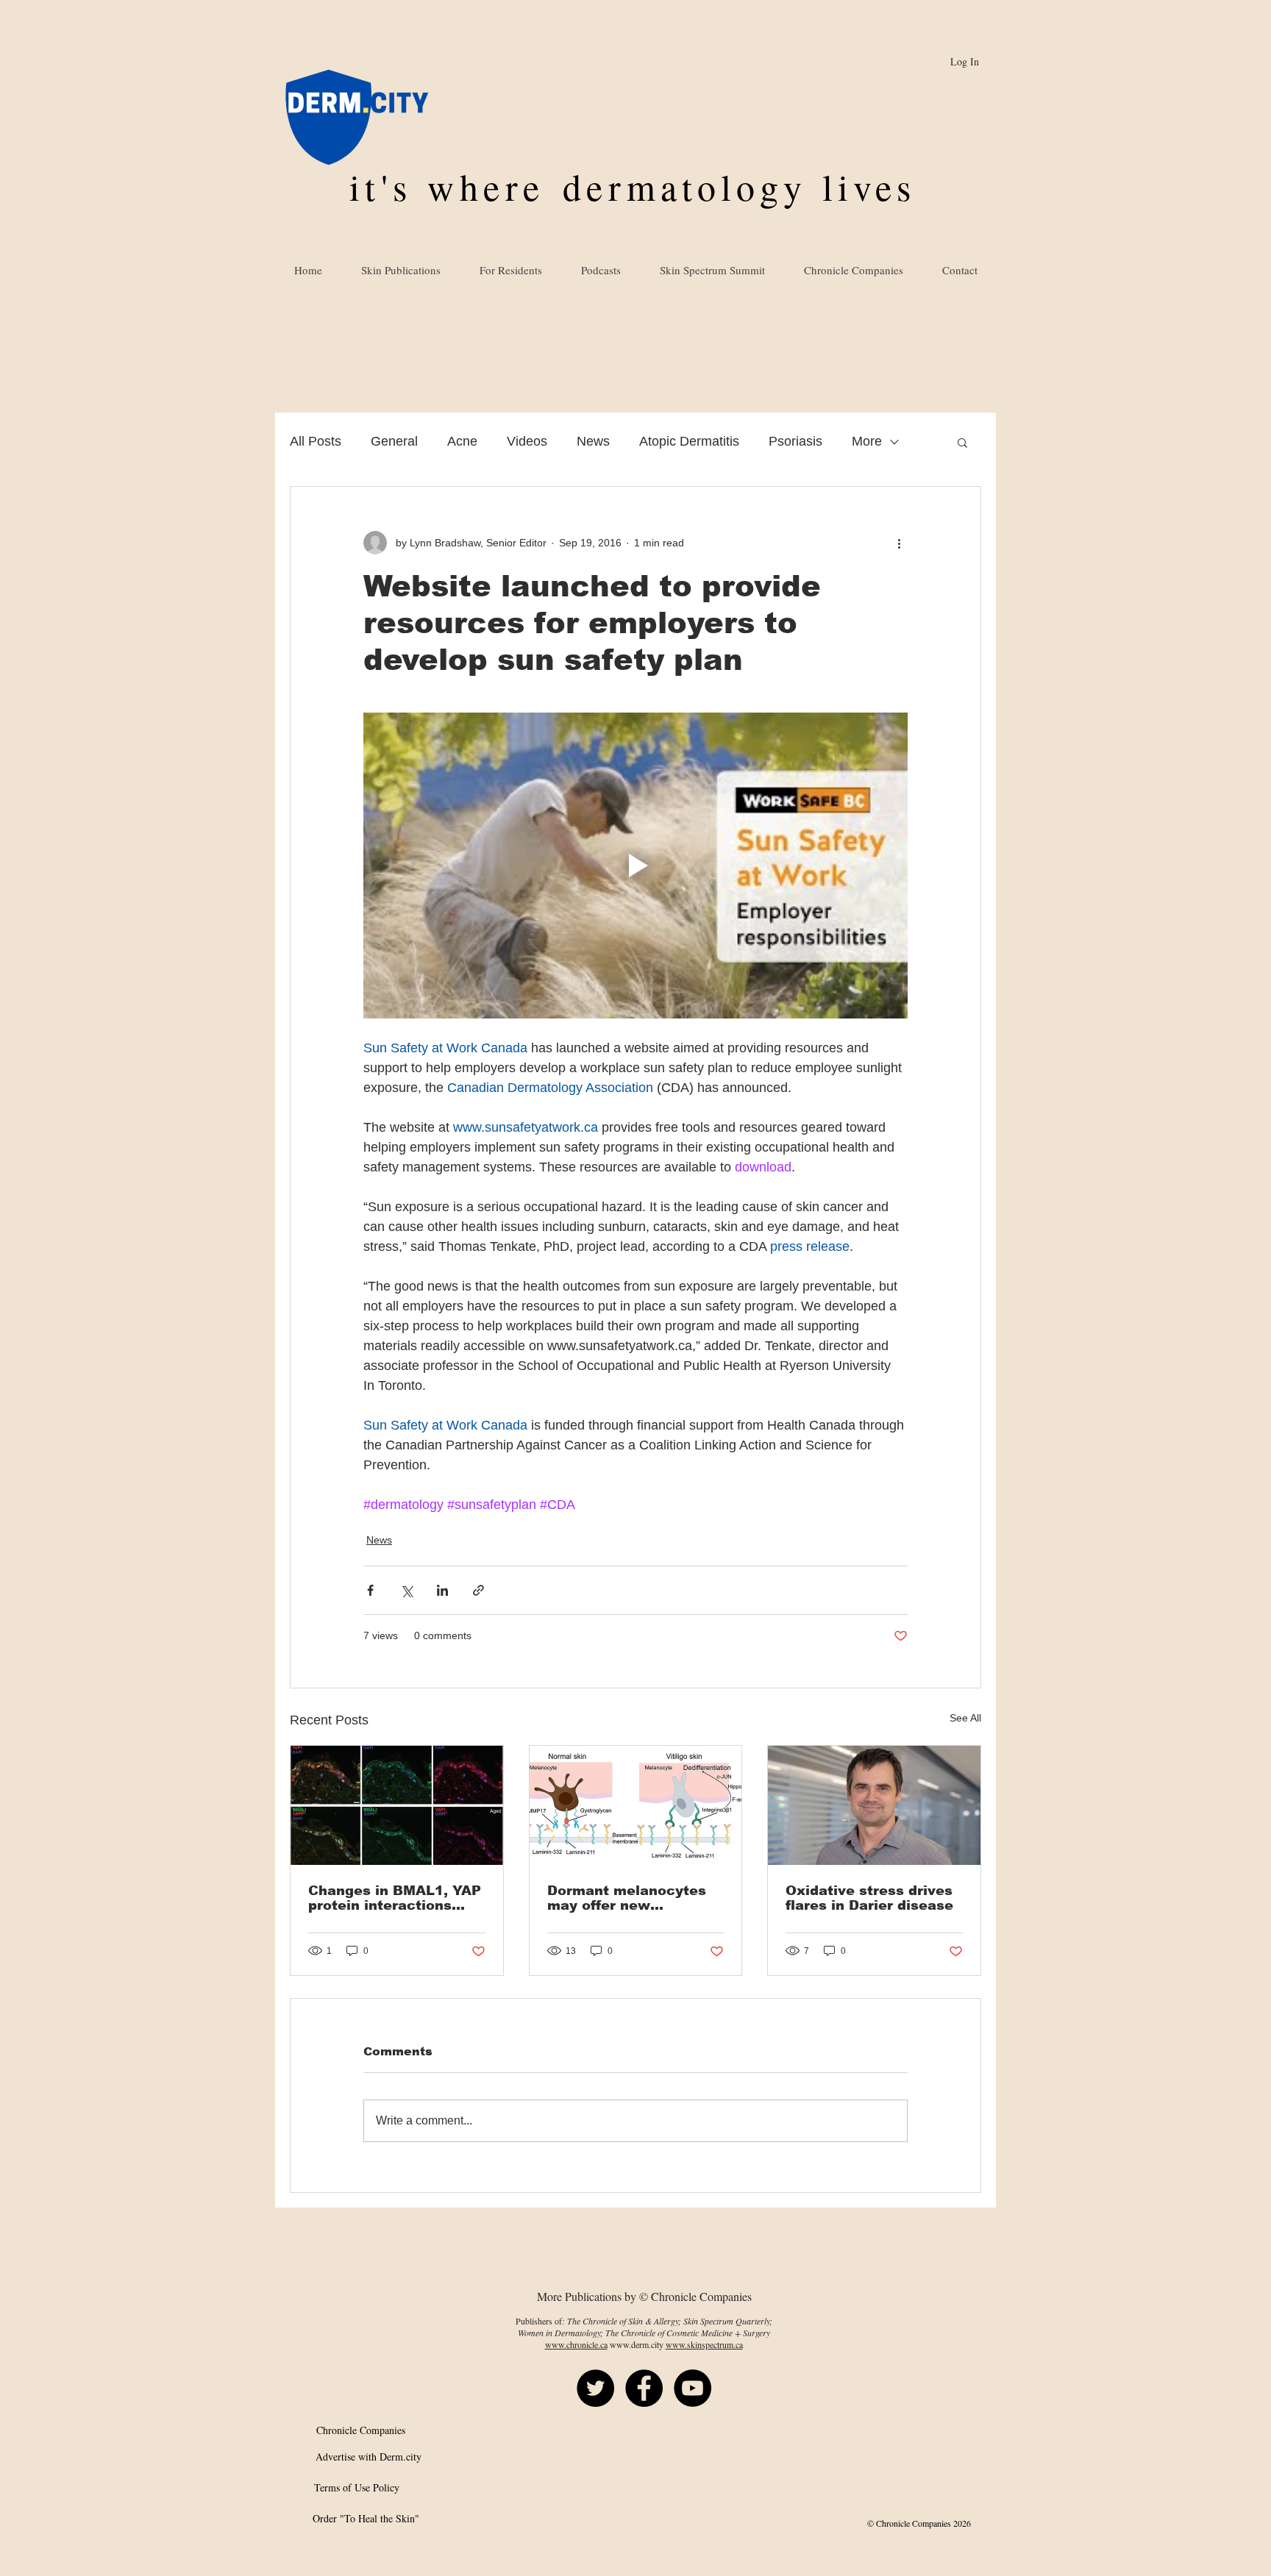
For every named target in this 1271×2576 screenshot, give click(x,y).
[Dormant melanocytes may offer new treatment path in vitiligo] (636, 1805)
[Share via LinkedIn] (442, 1590)
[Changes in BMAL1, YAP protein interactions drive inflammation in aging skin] (397, 1805)
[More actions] (899, 543)
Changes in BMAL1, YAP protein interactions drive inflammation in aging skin (395, 1898)
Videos (527, 441)
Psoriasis (795, 441)
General (394, 441)
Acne (462, 441)
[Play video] (635, 866)
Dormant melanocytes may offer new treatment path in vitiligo (627, 1898)
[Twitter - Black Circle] (595, 2388)
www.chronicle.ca (576, 2344)
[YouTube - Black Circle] (693, 2388)
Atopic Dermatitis (689, 441)
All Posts (316, 441)
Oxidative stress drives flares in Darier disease (869, 1898)
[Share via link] (478, 1590)
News (593, 441)
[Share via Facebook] (370, 1590)
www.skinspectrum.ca (704, 2344)
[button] (962, 442)
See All (965, 1718)
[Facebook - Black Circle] (644, 2388)
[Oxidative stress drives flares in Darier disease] (874, 1805)
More (867, 441)
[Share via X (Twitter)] (406, 1590)
